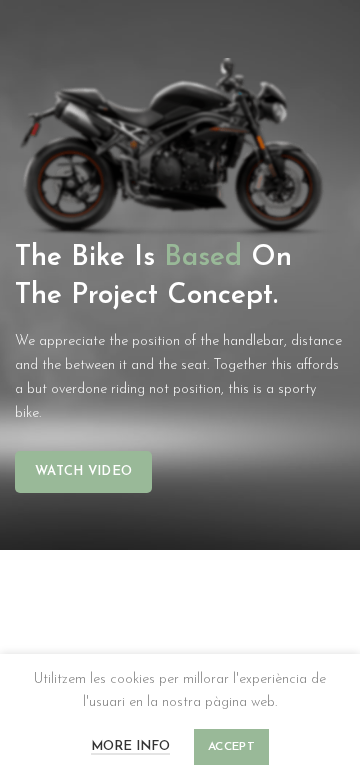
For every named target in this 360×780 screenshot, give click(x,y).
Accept (231, 747)
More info (130, 746)
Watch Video (83, 471)
